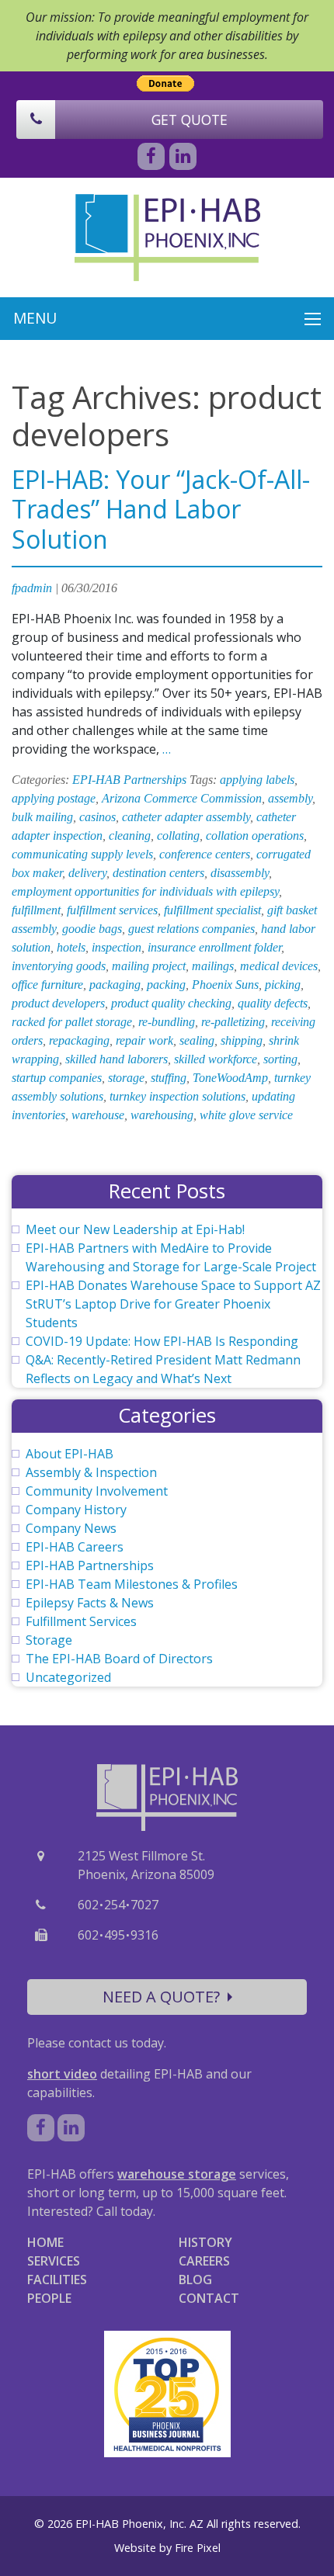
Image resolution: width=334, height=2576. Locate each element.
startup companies (57, 1078)
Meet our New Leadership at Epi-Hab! (135, 1229)
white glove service (246, 1115)
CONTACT (209, 2298)
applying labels (257, 780)
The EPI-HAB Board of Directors (119, 1659)
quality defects (273, 1003)
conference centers (205, 854)
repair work (144, 1040)
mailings (213, 966)
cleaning (130, 836)
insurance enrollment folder (214, 947)
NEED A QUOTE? (161, 1997)
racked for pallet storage (72, 1022)
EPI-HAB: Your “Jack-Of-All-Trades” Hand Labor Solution (161, 509)
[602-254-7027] (36, 120)
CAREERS (204, 2261)
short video (62, 2074)
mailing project (149, 966)
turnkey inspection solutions (177, 1096)
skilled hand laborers (117, 1059)
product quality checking (171, 1003)
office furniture (47, 985)
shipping (242, 1040)
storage (126, 1078)
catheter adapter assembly (186, 817)
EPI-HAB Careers (75, 1547)
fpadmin (32, 588)
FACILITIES (57, 2280)
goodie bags (92, 929)
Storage (49, 1640)
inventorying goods (59, 966)
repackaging (79, 1040)
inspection (117, 947)
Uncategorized (68, 1677)
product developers (58, 1003)
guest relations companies (191, 929)
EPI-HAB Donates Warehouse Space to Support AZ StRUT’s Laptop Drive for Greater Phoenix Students (173, 1304)
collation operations (255, 836)
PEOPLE (49, 2298)
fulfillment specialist (212, 910)
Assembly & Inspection (91, 1472)
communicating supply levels (82, 854)
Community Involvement (97, 1491)
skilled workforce (216, 1059)
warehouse (98, 1115)
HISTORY (205, 2242)
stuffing (169, 1078)
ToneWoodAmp (230, 1078)
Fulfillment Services (81, 1621)
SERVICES (54, 2261)
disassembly (240, 873)
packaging (115, 985)
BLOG (195, 2280)
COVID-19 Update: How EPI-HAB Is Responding (162, 1341)
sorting (280, 1059)
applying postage (54, 798)
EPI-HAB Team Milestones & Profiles (132, 1584)
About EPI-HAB (70, 1454)
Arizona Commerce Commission (182, 798)
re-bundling (167, 1022)
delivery (87, 873)
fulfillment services (112, 910)
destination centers (158, 873)
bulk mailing (42, 817)
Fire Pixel (198, 2548)
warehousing (162, 1115)
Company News (71, 1528)
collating (178, 836)
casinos (97, 817)
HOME (45, 2242)
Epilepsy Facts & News (90, 1603)
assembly (290, 798)
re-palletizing (233, 1022)
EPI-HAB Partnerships (129, 780)
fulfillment (36, 910)
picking (283, 985)
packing (166, 985)
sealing (197, 1040)
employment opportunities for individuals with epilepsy (145, 891)
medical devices (279, 966)
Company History (76, 1510)
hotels (71, 947)
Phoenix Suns (225, 985)
